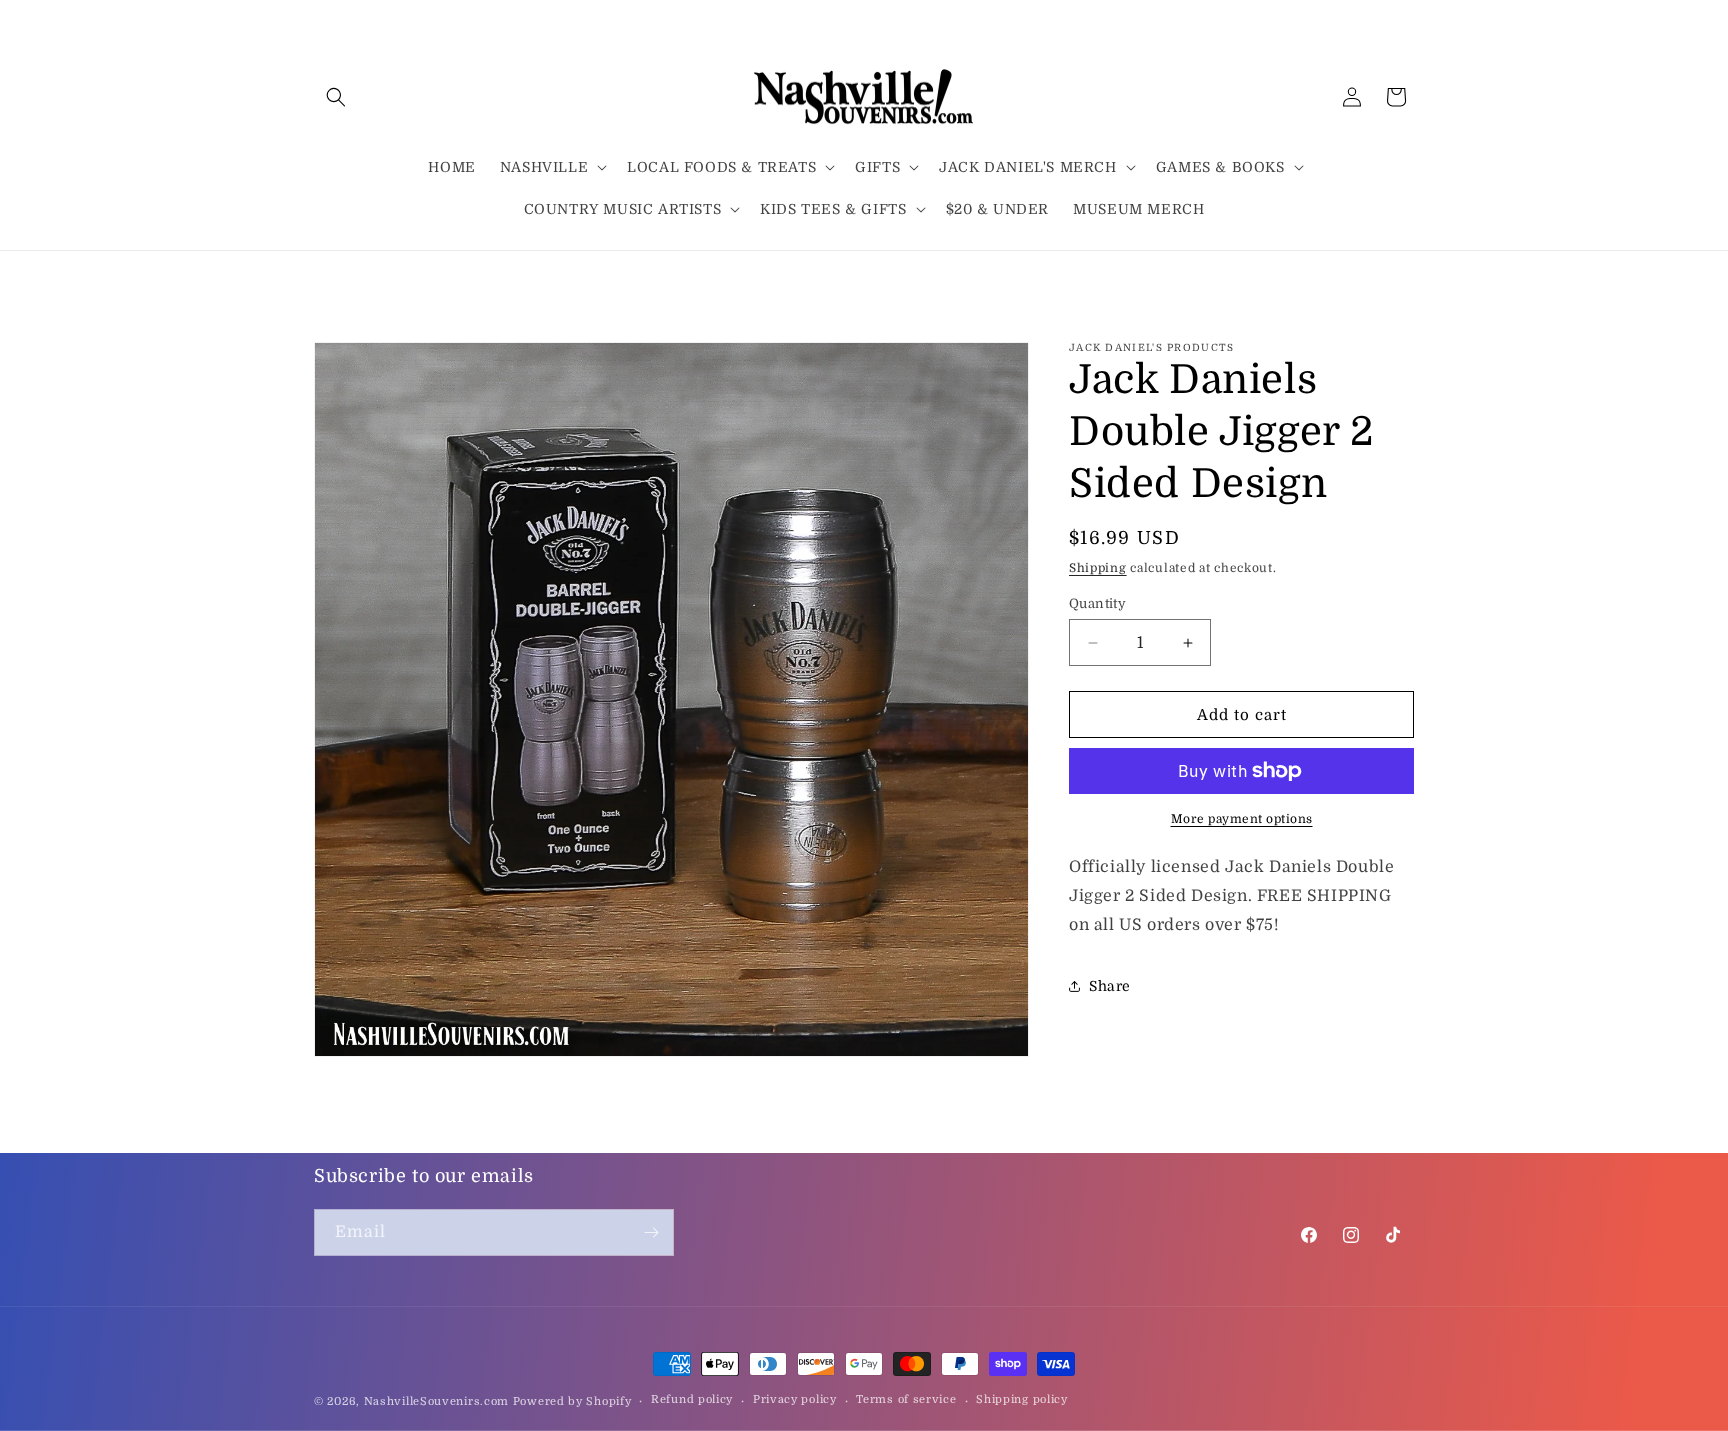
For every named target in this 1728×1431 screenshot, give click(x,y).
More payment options (1242, 819)
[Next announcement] (1407, 278)
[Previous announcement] (321, 278)
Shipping (1098, 568)
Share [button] (1110, 986)
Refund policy (692, 1399)
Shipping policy (1022, 1399)
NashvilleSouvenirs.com (436, 1401)
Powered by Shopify (572, 1401)
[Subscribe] (651, 1232)
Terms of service (906, 1399)
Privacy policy (795, 1399)
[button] (336, 97)
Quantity (1097, 603)
